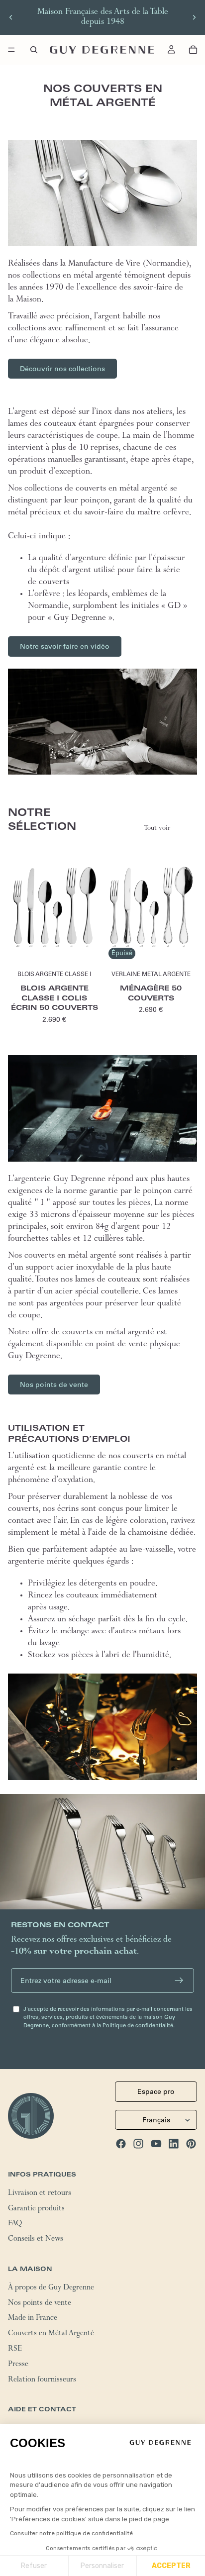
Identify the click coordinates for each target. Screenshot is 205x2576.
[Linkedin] (174, 2144)
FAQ (15, 2225)
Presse (18, 2365)
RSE (15, 2350)
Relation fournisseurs (42, 2380)
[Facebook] (121, 2144)
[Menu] (11, 50)
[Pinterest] (191, 2144)
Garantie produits (36, 2209)
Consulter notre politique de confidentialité (71, 2533)
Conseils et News (36, 2240)
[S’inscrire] (179, 1981)
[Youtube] (156, 2144)
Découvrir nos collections (62, 369)
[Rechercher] (34, 50)
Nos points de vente (54, 1385)
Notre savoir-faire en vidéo (65, 646)
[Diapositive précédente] (11, 17)
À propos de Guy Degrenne (51, 2288)
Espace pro (156, 2091)
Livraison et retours (40, 2194)
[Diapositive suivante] (194, 17)
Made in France (33, 2319)
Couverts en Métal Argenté (51, 2334)
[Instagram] (138, 2144)
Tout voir (157, 829)
